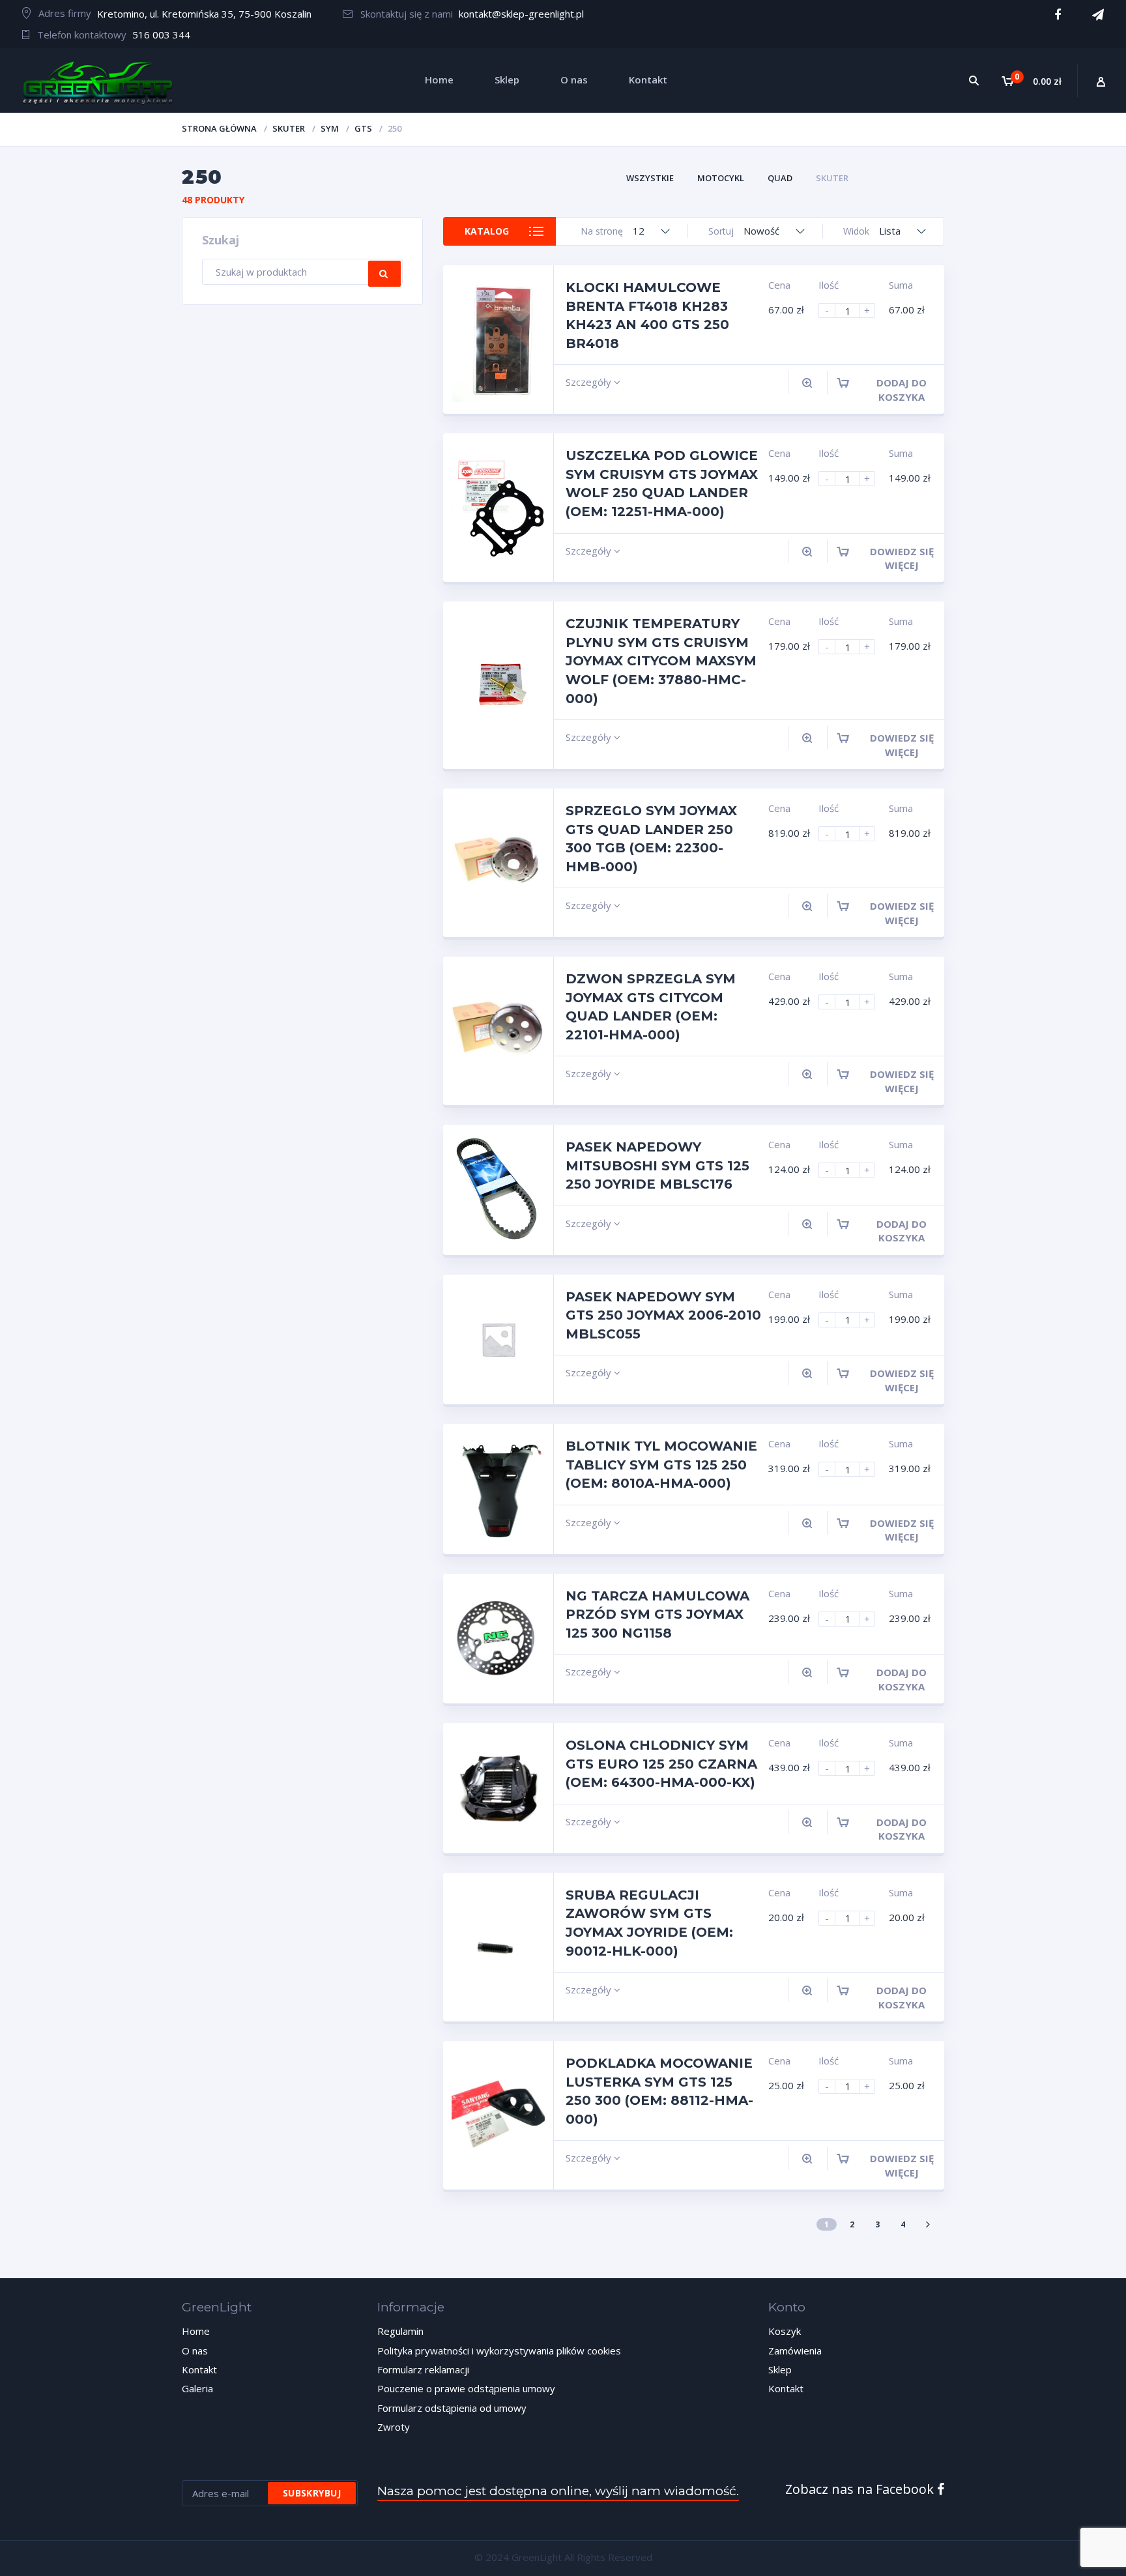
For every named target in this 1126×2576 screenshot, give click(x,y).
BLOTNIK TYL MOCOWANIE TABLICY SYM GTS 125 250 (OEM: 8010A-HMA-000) (661, 1465)
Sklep (780, 2369)
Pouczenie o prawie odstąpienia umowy (466, 2388)
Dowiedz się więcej (902, 558)
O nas (195, 2351)
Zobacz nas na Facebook (861, 2489)
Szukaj (384, 274)
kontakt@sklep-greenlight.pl (521, 14)
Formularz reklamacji (423, 2369)
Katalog (487, 231)
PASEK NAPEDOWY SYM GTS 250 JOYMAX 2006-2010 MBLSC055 (663, 1315)
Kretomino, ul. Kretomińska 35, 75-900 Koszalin (204, 14)
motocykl (721, 178)
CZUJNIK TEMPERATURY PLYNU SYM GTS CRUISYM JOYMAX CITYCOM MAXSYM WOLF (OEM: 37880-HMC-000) (661, 661)
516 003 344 (161, 35)
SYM (330, 128)
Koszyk (785, 2331)
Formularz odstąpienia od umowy (452, 2408)
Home (196, 2331)
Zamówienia (795, 2351)
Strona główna (219, 128)
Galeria (197, 2388)
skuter (289, 128)
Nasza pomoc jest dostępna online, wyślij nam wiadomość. (558, 2491)
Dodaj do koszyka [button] (902, 389)
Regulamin (400, 2331)
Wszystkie (650, 178)
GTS (363, 128)
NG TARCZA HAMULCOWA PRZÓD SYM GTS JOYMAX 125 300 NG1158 (657, 1614)
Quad (780, 178)
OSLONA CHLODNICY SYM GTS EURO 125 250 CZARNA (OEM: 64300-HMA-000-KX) (661, 1764)
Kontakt (199, 2369)
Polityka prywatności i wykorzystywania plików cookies (499, 2351)
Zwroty (394, 2427)
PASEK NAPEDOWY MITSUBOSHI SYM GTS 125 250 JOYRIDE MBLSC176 (657, 1165)
